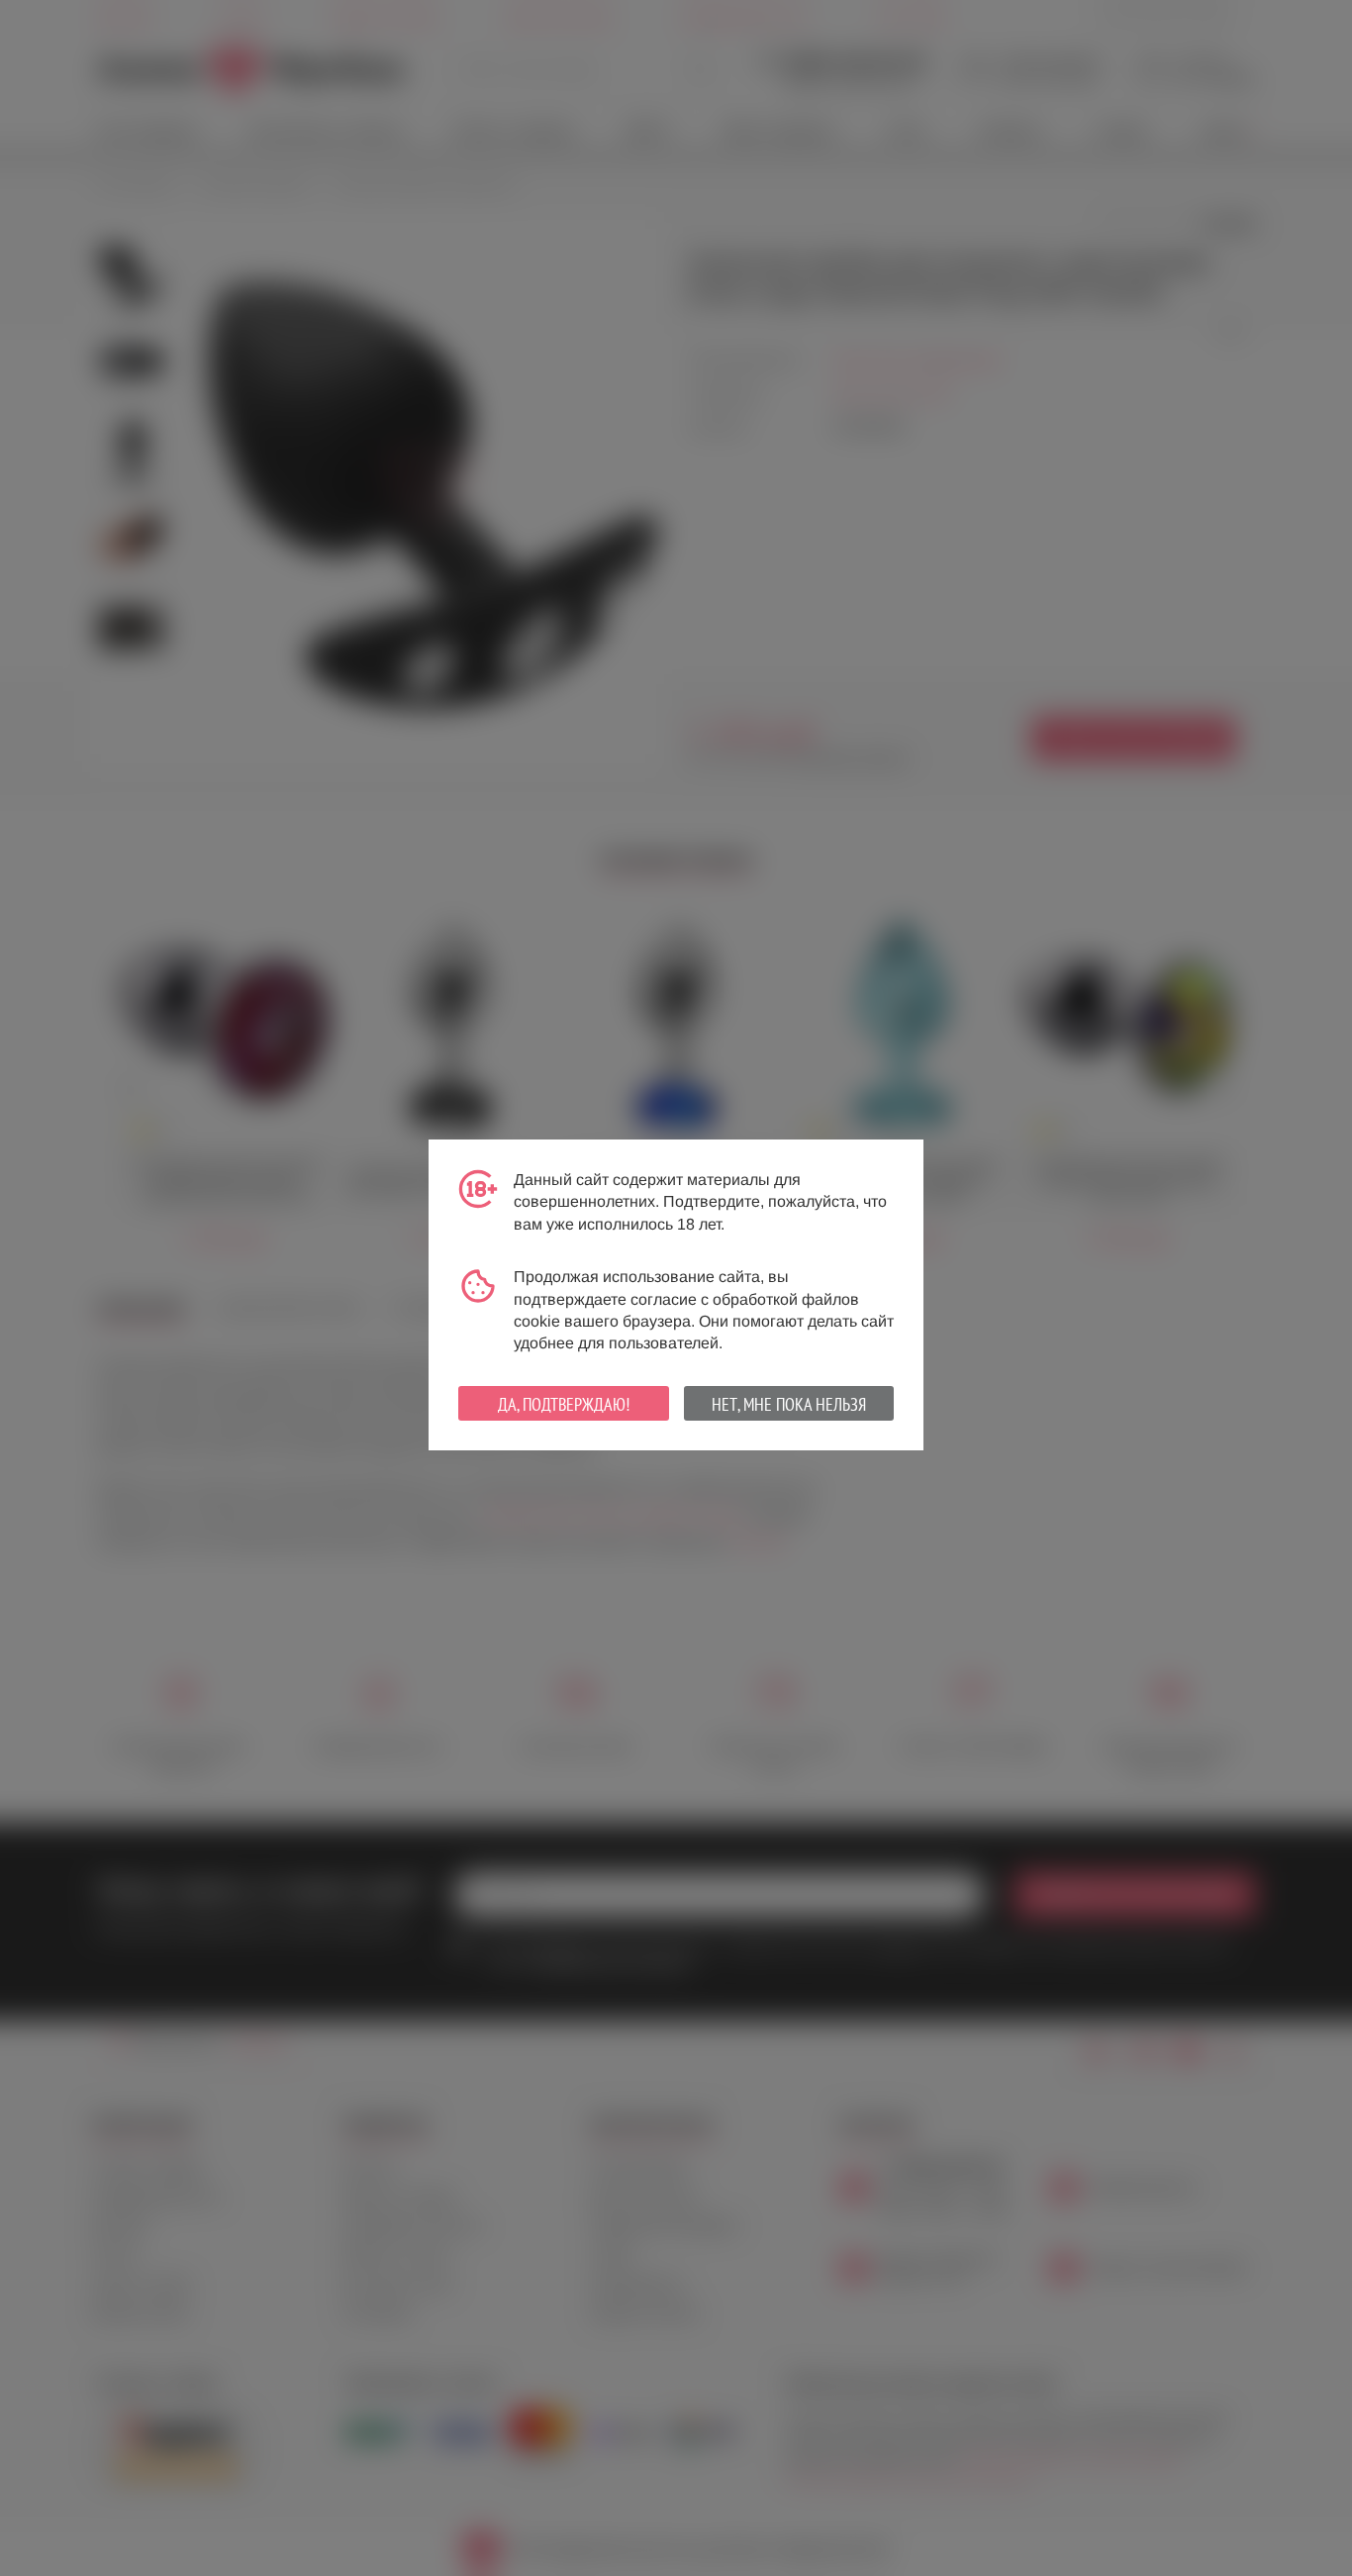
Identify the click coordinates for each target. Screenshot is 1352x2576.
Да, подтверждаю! (564, 1404)
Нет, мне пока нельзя (789, 1404)
